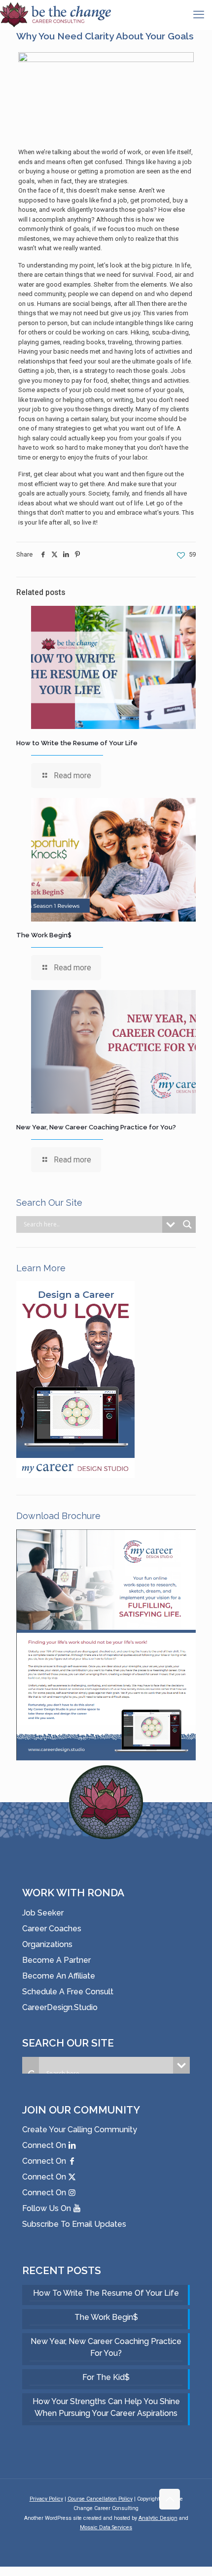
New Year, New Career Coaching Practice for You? (96, 1127)
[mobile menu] (199, 15)
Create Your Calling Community (80, 2130)
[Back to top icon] (170, 2499)
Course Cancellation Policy (100, 2499)
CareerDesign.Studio (60, 2007)
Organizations (47, 1944)
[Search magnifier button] (187, 1224)
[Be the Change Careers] (55, 15)
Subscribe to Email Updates (74, 2224)
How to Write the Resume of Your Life (77, 743)
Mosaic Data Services (106, 2527)
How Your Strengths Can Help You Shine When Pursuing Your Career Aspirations (106, 2407)
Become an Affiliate (59, 1976)
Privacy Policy (46, 2499)
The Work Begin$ (44, 935)
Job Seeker (43, 1913)
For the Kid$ (106, 2377)
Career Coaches (52, 1929)
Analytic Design (158, 2518)
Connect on (45, 2145)
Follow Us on (48, 2208)
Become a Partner (56, 1960)
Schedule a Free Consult (68, 1992)
